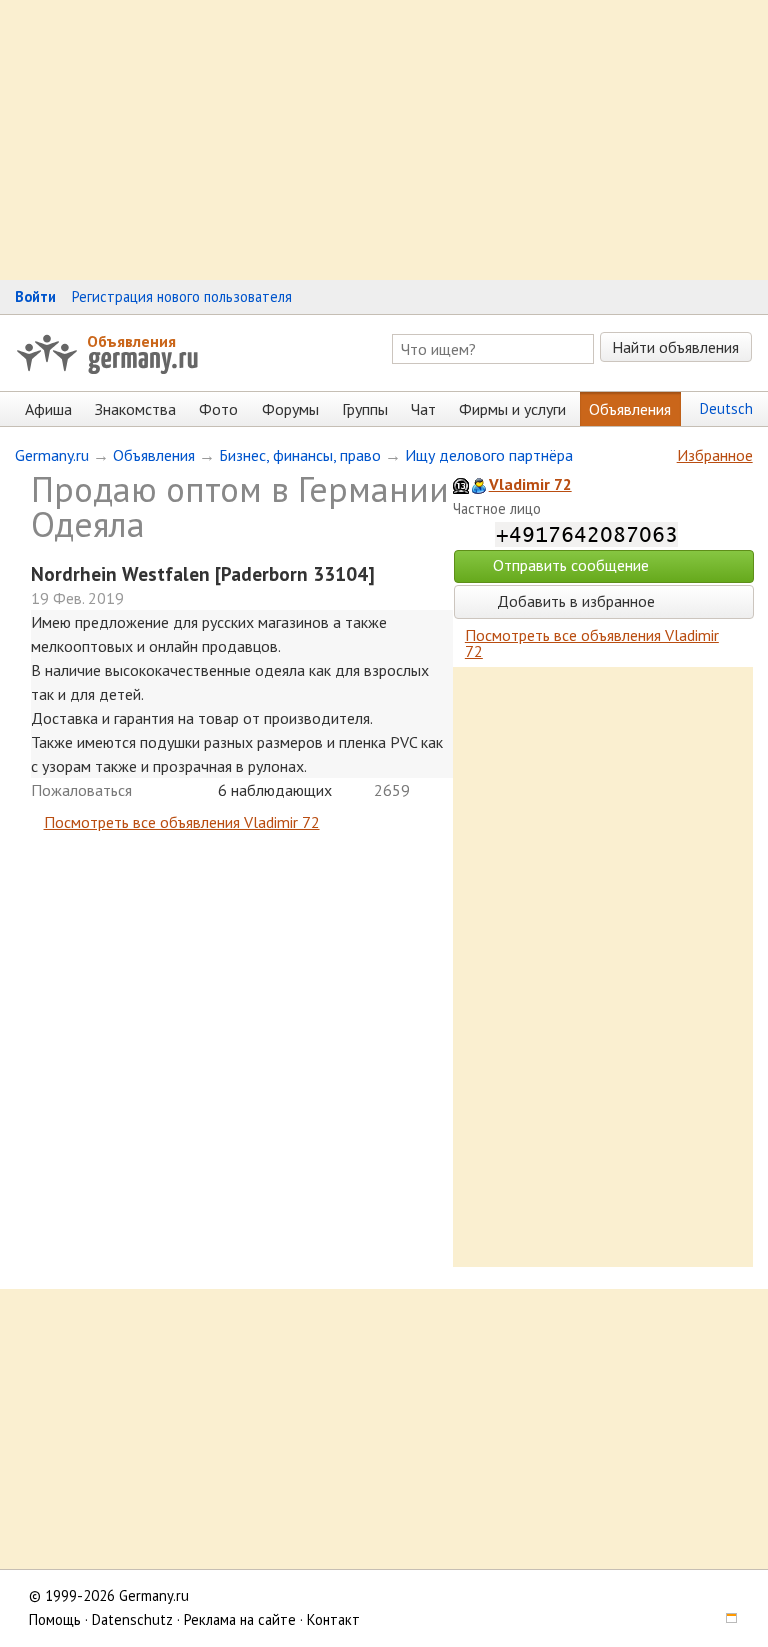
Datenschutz (132, 1619)
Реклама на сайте (240, 1619)
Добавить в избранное (574, 601)
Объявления (131, 341)
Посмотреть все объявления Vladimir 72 (182, 822)
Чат (423, 409)
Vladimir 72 (530, 484)
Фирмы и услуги (512, 409)
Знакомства (135, 409)
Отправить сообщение (571, 565)
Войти (35, 296)
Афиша (48, 409)
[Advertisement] (384, 140)
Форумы (290, 409)
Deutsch (726, 408)
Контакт (333, 1619)
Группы (365, 409)
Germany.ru (52, 455)
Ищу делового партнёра (489, 455)
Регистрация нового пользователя (182, 296)
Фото (218, 409)
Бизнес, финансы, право (300, 455)
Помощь (55, 1619)
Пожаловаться (81, 790)
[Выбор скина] (724, 1619)
